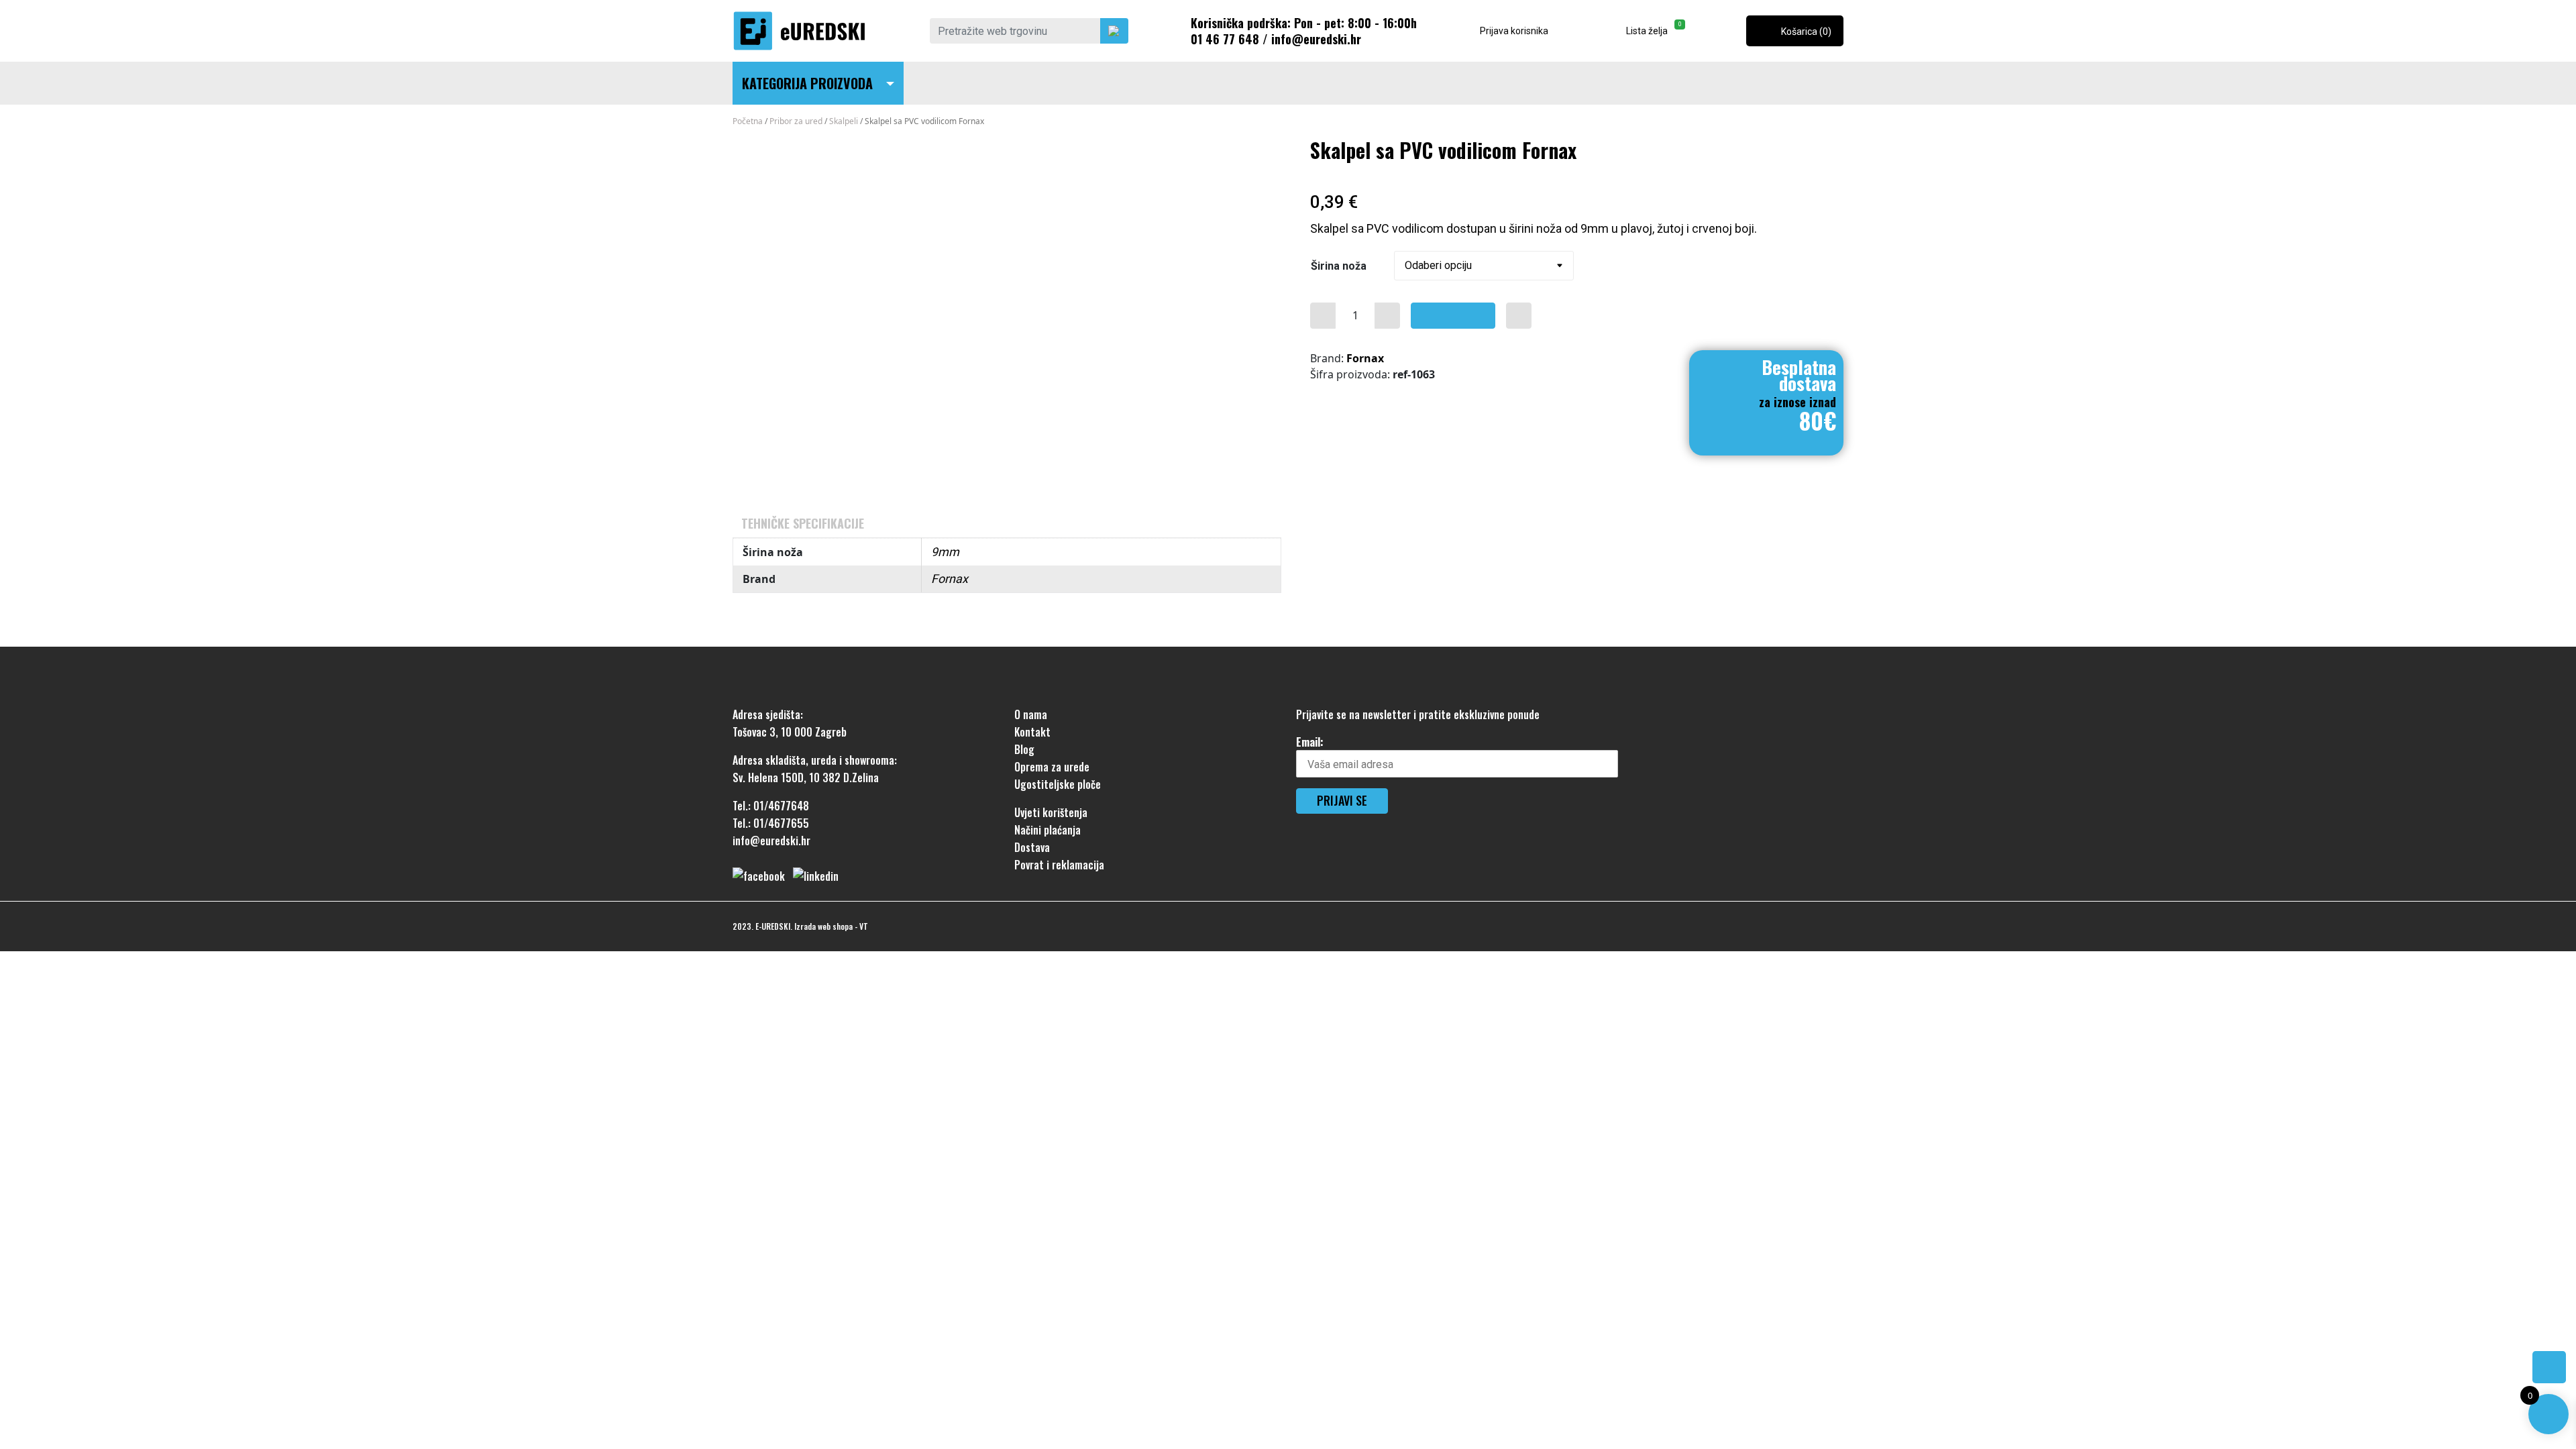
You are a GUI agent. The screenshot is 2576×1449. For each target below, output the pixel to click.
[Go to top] (2549, 1367)
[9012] (1323, 316)
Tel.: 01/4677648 (771, 806)
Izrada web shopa (823, 926)
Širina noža (1339, 266)
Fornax (1365, 358)
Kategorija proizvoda (807, 83)
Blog (1024, 749)
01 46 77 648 (1225, 39)
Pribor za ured (796, 121)
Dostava (1032, 847)
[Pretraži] (1114, 31)
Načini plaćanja (1048, 830)
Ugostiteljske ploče (1058, 784)
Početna (748, 121)
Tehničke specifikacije (803, 523)
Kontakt (1032, 732)
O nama (1031, 714)
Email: (1310, 742)
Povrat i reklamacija (1059, 865)
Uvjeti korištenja (1051, 812)
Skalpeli (844, 121)
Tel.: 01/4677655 (771, 823)
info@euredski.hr (1316, 39)
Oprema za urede (1052, 767)
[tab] (803, 523)
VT (864, 926)
